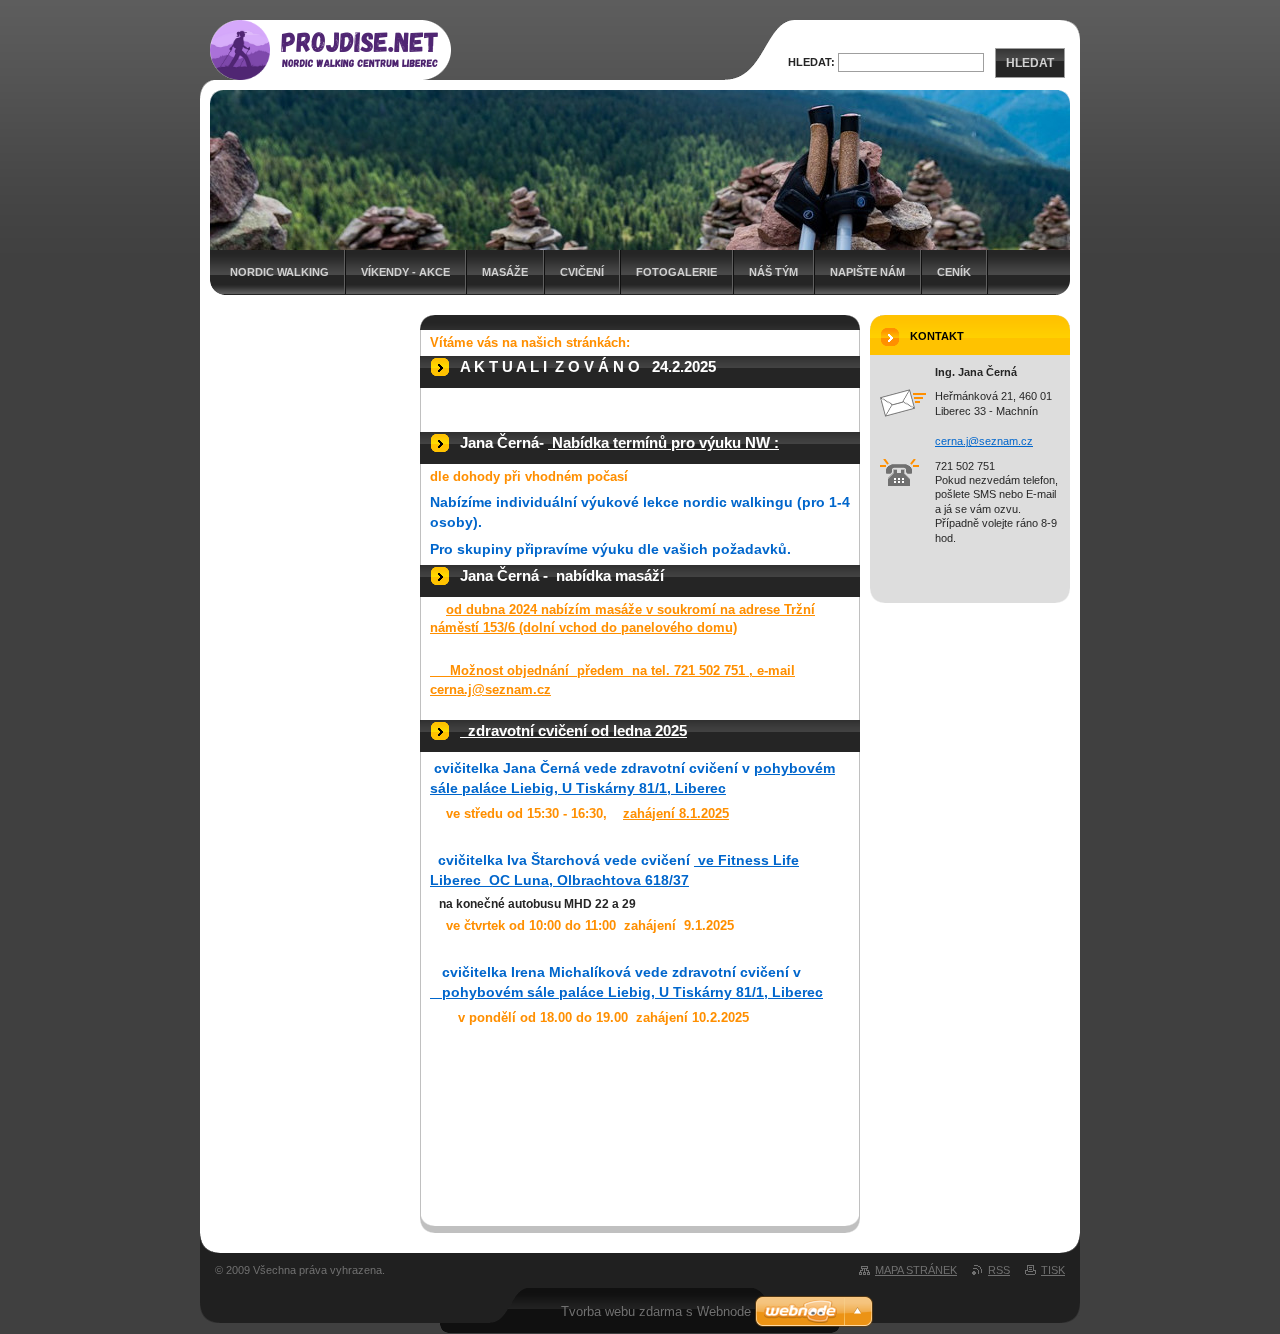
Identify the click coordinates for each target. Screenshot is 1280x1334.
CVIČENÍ (582, 272)
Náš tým (773, 272)
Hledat (1030, 63)
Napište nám (867, 272)
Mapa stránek (916, 1270)
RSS (999, 1270)
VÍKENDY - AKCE (405, 272)
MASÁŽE (505, 272)
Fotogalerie (676, 272)
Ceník (954, 272)
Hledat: (811, 62)
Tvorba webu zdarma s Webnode (656, 1311)
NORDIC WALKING (279, 272)
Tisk (1053, 1270)
